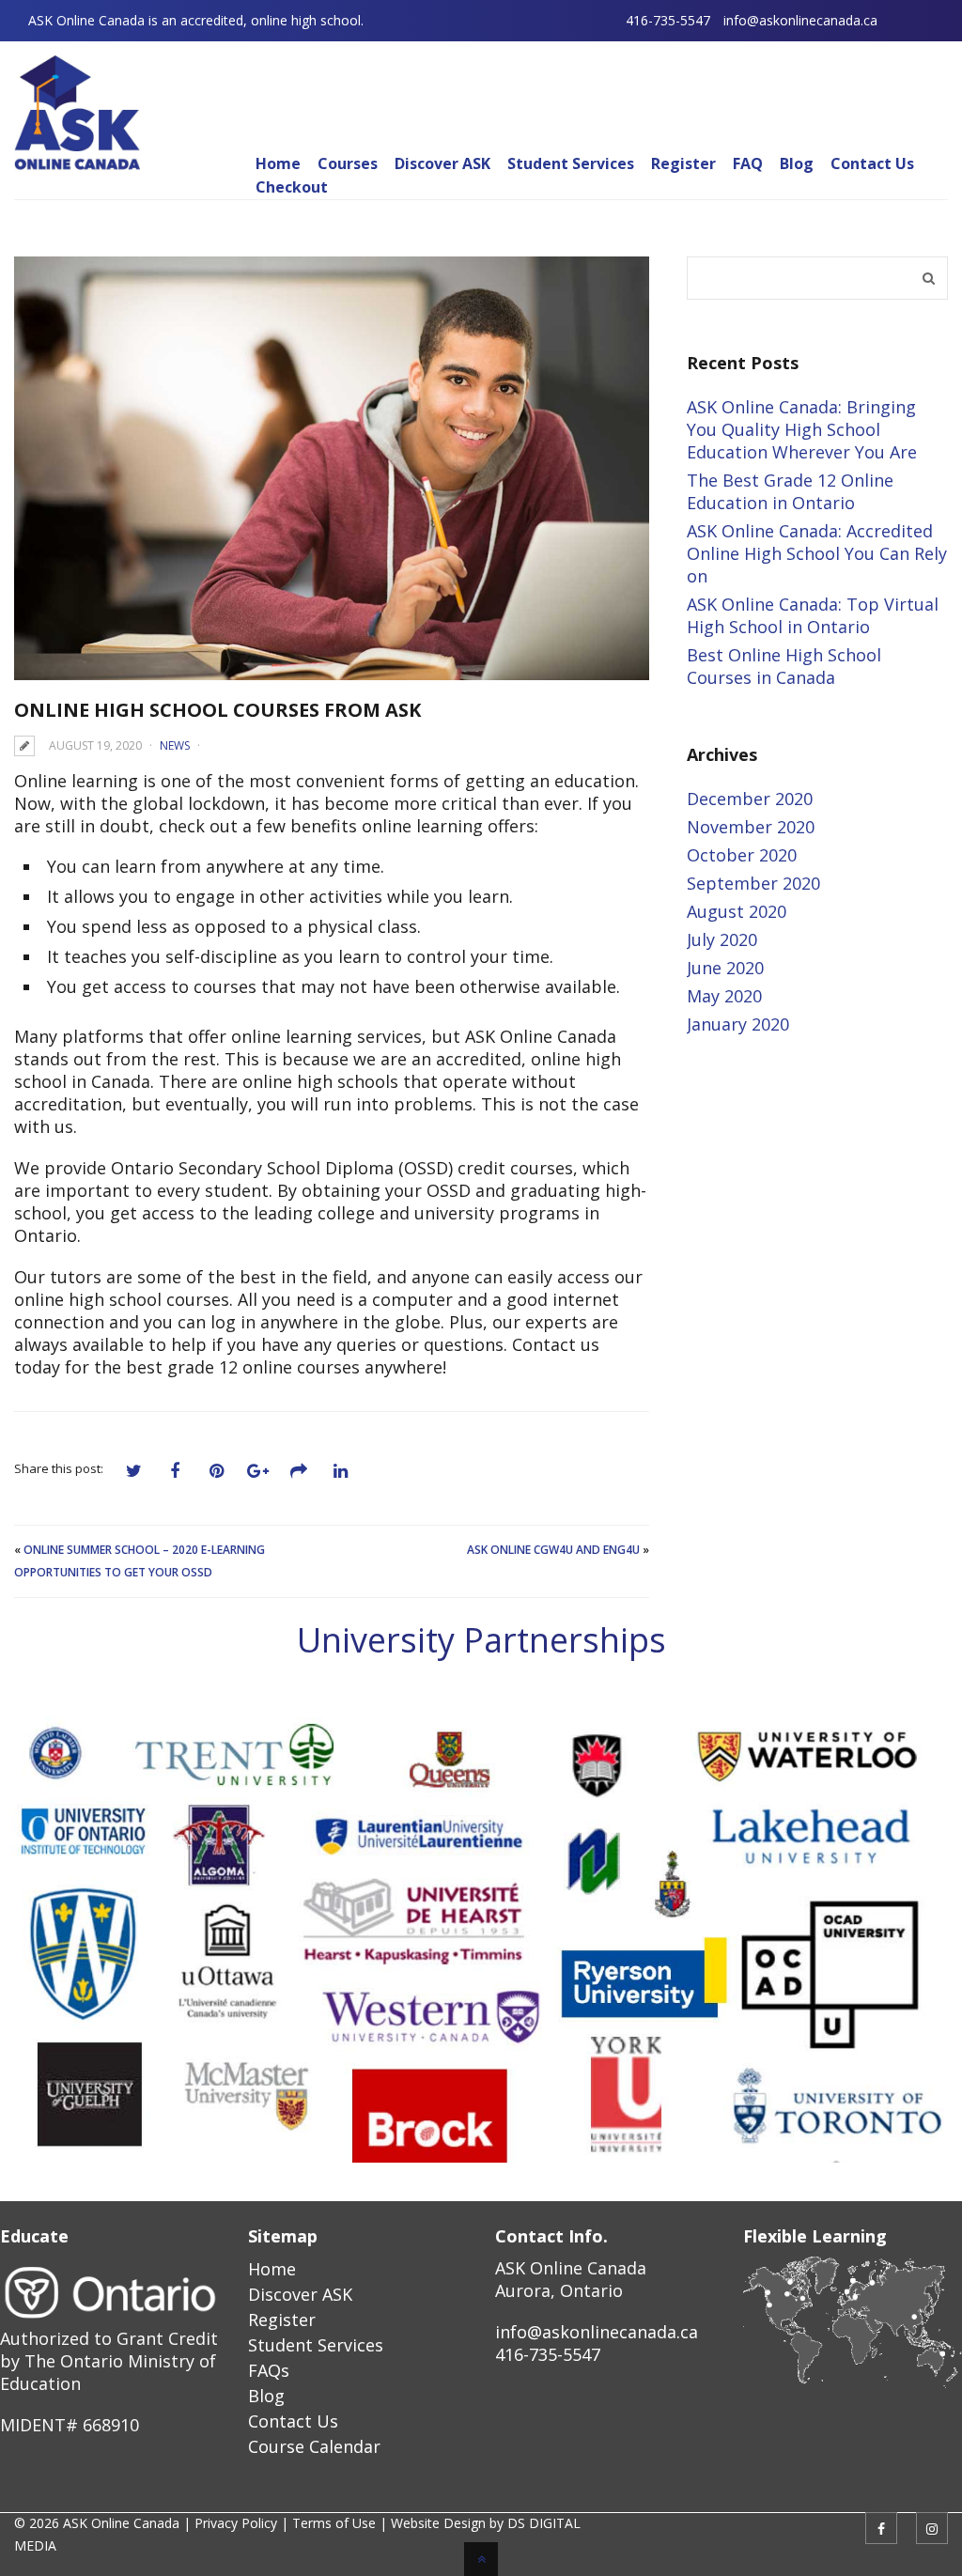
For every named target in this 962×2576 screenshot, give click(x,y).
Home (272, 2269)
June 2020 (725, 968)
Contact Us (293, 2421)
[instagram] (932, 2528)
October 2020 (742, 855)
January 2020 (738, 1024)
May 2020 (724, 996)
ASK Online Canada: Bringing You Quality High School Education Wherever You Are (802, 429)
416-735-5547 (668, 20)
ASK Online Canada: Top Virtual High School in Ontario (813, 615)
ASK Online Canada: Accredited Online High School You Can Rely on (817, 553)
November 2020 (751, 827)
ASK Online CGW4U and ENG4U (553, 1550)
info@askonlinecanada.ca (800, 20)
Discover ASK (300, 2294)
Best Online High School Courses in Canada (784, 666)
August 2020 (737, 911)
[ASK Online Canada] (77, 162)
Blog (266, 2396)
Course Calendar (314, 2446)
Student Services (316, 2345)
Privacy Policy (236, 2523)
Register (282, 2320)
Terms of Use (334, 2523)
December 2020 (750, 799)
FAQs (269, 2370)
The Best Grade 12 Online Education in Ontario (790, 491)
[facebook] (881, 2528)
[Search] (929, 278)
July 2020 (722, 939)
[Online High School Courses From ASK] (332, 468)
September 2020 (753, 883)
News (175, 745)
